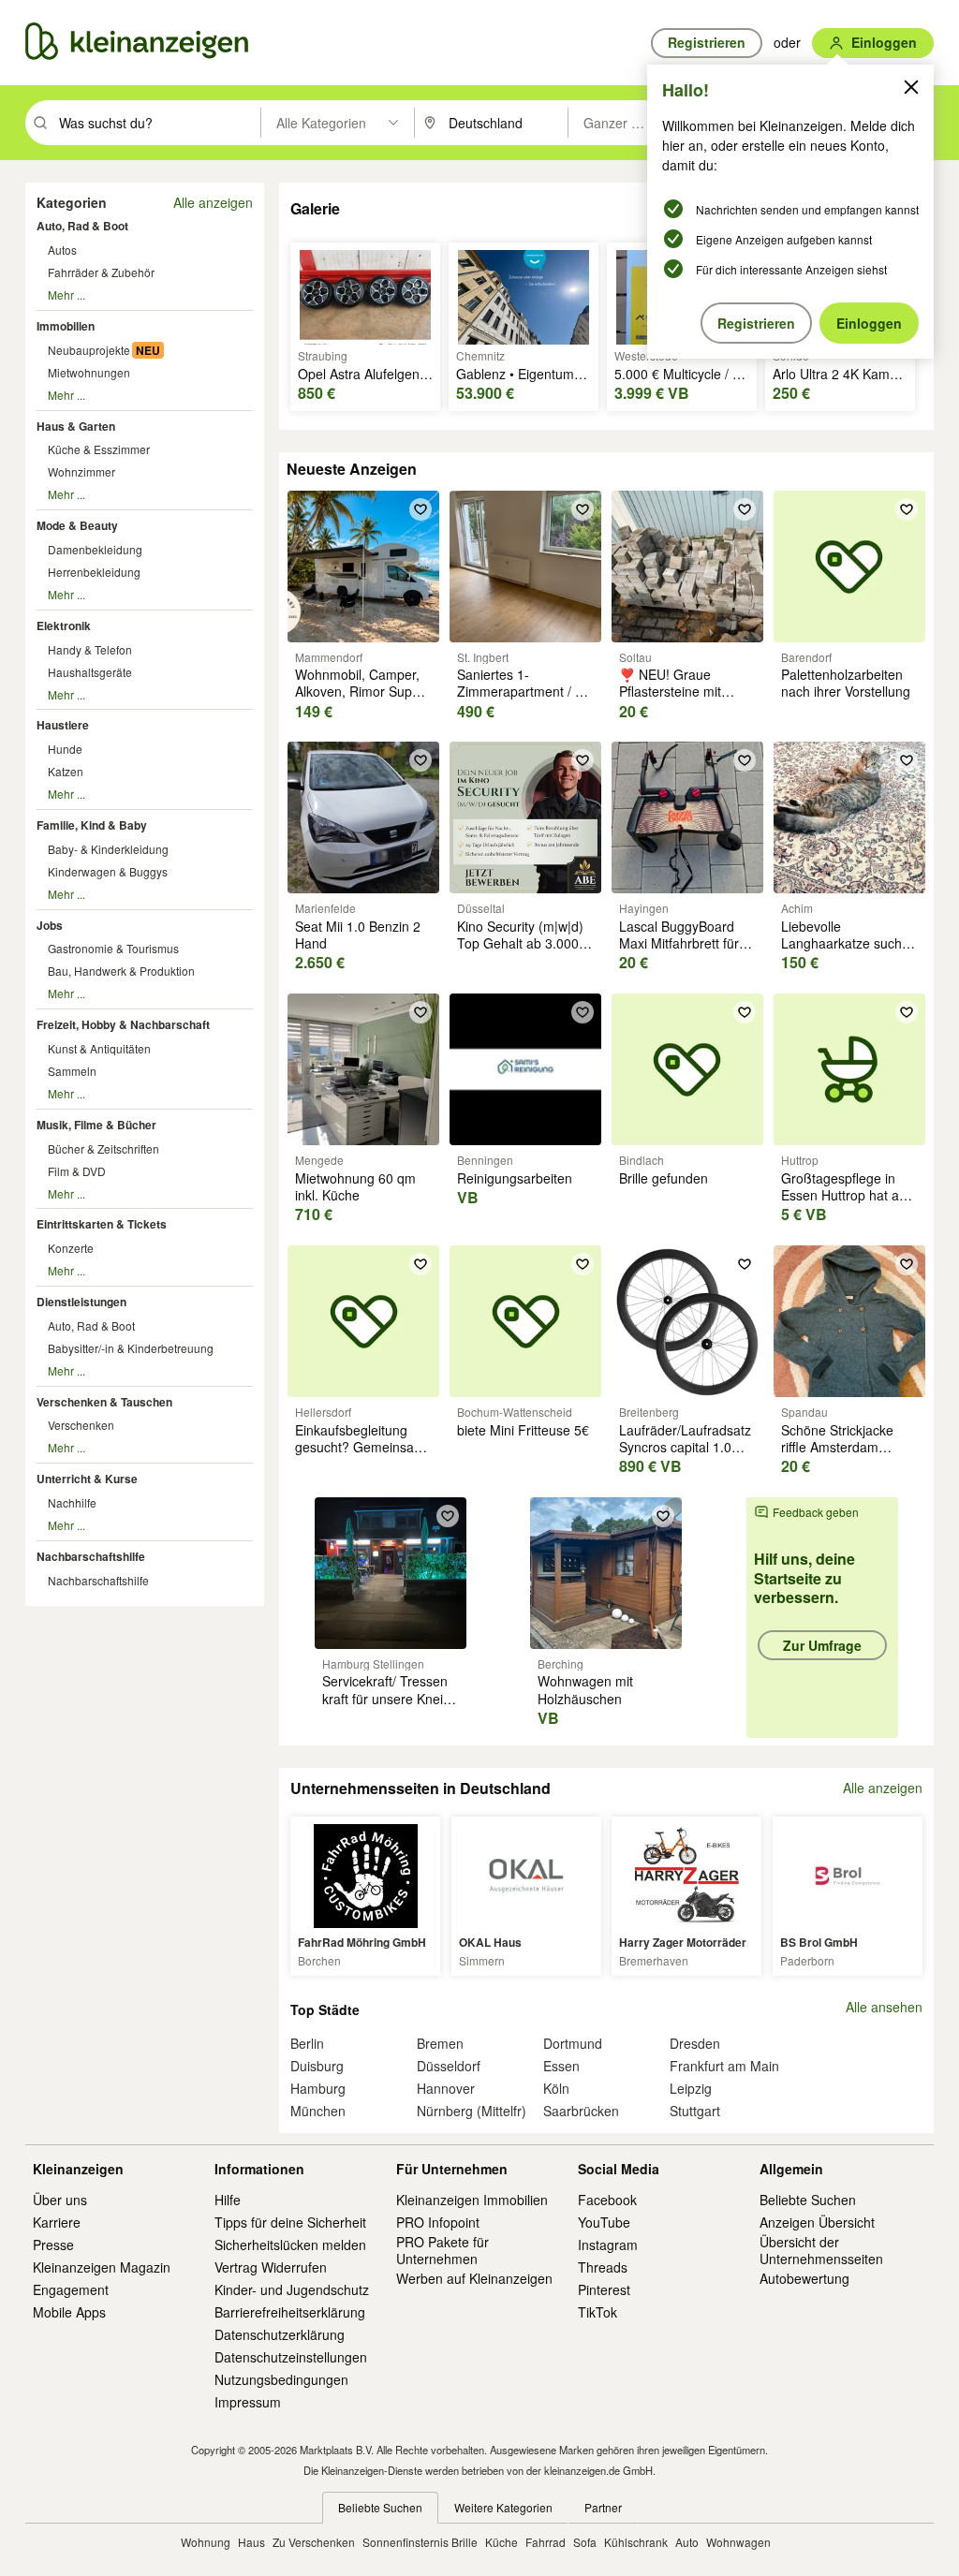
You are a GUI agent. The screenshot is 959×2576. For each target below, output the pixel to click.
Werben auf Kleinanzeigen (474, 2278)
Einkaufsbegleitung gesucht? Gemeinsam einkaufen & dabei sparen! (360, 1456)
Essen (561, 2066)
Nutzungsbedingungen (281, 2379)
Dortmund (573, 2043)
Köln (556, 2088)
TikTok (598, 2312)
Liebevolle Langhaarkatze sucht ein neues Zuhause (843, 943)
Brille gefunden (664, 1178)
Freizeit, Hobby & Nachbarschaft (123, 1024)
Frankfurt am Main (724, 2066)
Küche (502, 2542)
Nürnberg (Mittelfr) (472, 2111)
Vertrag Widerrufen (271, 2267)
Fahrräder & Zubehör (101, 272)
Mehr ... (66, 294)
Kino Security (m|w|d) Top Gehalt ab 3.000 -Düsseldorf (522, 943)
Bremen (440, 2043)
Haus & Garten (76, 426)
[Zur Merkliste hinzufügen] (420, 509)
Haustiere (63, 725)
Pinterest (604, 2289)
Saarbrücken (581, 2111)
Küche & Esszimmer (99, 449)
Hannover (446, 2088)
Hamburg (318, 2088)
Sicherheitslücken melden (290, 2245)
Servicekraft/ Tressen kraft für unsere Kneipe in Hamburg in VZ (390, 1698)
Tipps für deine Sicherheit (290, 2222)
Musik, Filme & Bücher (96, 1125)
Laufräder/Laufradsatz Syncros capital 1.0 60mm (685, 1447)
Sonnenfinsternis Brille (420, 2542)
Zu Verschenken (314, 2542)
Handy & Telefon (90, 649)
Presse (53, 2245)
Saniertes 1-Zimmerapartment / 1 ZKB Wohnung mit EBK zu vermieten (525, 700)
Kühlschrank (636, 2542)
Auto (687, 2542)
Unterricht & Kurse (87, 1479)
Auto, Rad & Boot (82, 226)
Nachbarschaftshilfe (91, 1556)
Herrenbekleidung (94, 572)
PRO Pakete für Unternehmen (443, 2250)
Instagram (608, 2245)
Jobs (50, 925)
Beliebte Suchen (808, 2200)
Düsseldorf (449, 2066)
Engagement (71, 2289)
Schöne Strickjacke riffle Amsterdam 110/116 (837, 1447)
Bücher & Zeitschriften (103, 1148)
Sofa (585, 2542)
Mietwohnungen (89, 372)
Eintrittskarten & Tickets (102, 1224)
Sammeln (72, 1071)
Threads (603, 2267)
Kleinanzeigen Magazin (102, 2267)
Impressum (248, 2402)
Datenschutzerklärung (280, 2334)
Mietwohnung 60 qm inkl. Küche (355, 1186)
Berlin (307, 2043)
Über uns (60, 2200)
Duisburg (317, 2066)
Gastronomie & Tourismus (113, 948)
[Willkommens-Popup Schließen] (911, 87)
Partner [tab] (603, 2507)
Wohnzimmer (81, 471)
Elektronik (64, 626)
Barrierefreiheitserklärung (290, 2312)
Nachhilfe (72, 1502)
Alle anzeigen (213, 202)
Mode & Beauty (77, 525)
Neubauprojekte (89, 350)
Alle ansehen (884, 2007)
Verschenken (81, 1425)
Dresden (695, 2043)
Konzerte (71, 1248)
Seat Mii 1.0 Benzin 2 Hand (358, 935)
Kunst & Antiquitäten (99, 1048)
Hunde (65, 749)
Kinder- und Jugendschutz (292, 2289)
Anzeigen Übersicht (817, 2222)
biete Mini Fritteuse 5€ (523, 1430)
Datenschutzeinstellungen (291, 2357)
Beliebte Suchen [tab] (380, 2507)
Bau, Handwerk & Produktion (121, 971)
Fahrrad (546, 2542)
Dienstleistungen (81, 1302)
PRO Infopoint (438, 2222)
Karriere (57, 2222)
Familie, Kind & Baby (92, 825)
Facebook (607, 2200)
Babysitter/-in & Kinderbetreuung (131, 1348)
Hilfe (228, 2200)
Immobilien (66, 326)
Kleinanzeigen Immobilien (472, 2200)
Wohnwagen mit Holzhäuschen (585, 1689)
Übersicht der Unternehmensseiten (821, 2250)
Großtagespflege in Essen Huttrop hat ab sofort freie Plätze (844, 1195)
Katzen (66, 771)
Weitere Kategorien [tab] (503, 2507)
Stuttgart (695, 2111)
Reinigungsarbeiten (515, 1178)
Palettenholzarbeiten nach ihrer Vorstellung (846, 683)
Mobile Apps (69, 2312)
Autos (62, 250)
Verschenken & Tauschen (104, 1402)
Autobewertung (804, 2278)
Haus (251, 2542)
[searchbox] (158, 123)
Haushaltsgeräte (90, 672)
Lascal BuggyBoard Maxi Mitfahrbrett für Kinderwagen (679, 943)
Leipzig (691, 2088)
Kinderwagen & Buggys (108, 871)
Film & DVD (77, 1171)
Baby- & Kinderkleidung (108, 849)
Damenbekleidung (95, 549)
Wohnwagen (738, 2542)
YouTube (604, 2222)
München (318, 2111)
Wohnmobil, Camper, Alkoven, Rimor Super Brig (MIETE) (360, 691)
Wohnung (206, 2542)
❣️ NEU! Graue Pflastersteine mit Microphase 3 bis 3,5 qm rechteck (681, 700)
